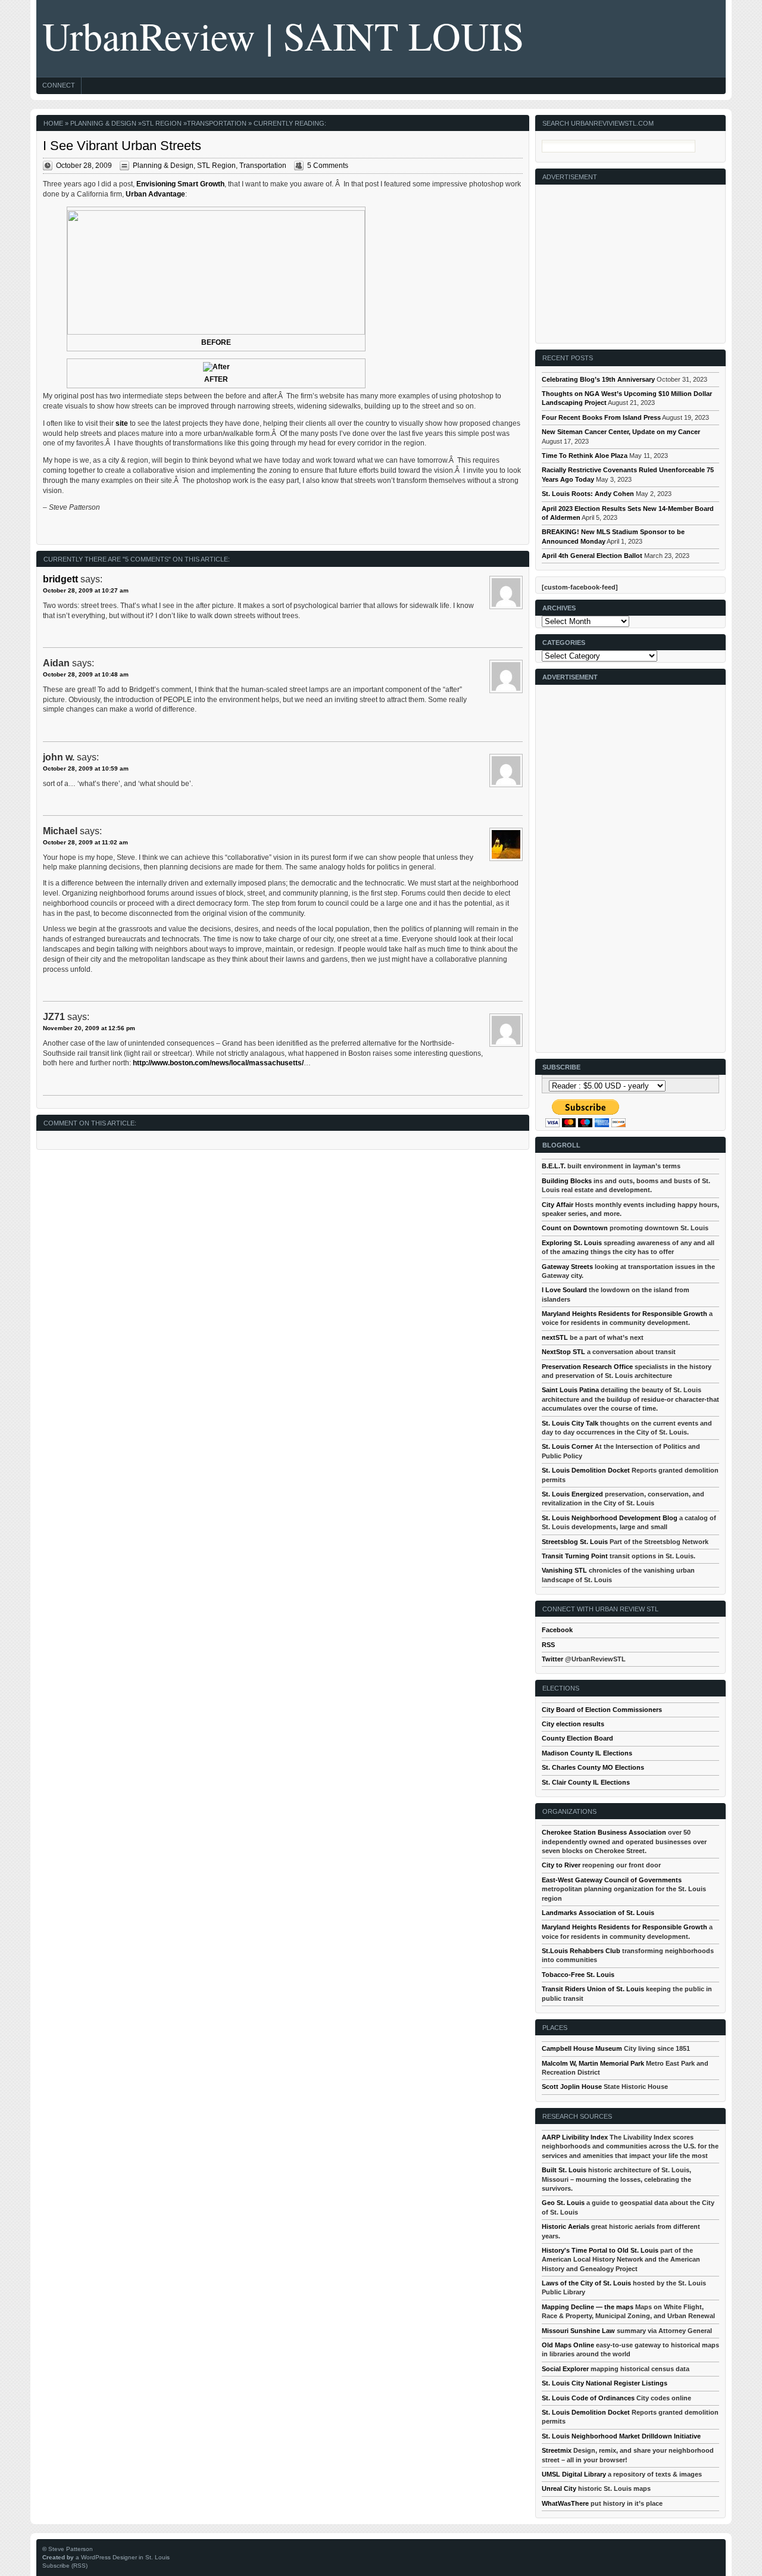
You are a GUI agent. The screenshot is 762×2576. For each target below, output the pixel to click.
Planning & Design (103, 123)
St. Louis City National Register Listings (605, 2383)
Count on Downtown (575, 1228)
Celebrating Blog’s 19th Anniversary (598, 379)
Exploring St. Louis (572, 1243)
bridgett (60, 579)
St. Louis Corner (567, 1446)
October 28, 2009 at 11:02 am (85, 842)
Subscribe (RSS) (65, 2566)
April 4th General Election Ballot (592, 556)
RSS (548, 1645)
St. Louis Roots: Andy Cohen (588, 494)
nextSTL (555, 1337)
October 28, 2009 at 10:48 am (86, 674)
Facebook (557, 1630)
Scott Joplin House (572, 2087)
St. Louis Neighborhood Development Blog (610, 1518)
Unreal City (559, 2488)
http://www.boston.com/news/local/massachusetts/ (218, 1063)
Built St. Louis (564, 2170)
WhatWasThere (565, 2503)
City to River (561, 1865)
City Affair (558, 1205)
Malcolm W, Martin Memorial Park (593, 2063)
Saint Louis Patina (570, 1390)
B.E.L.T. (554, 1166)
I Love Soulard (564, 1290)
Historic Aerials (566, 2226)
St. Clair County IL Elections (586, 1782)
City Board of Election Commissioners (602, 1710)
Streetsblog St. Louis (575, 1542)
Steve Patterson (71, 2549)
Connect (59, 85)
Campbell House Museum (582, 2048)
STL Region (162, 123)
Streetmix (557, 2450)
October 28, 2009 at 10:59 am (86, 768)
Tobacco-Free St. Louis (578, 1975)
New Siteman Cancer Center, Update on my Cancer (621, 432)
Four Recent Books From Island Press (601, 417)
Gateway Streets (567, 1267)
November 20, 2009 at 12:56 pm (89, 1028)
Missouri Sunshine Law (578, 2331)
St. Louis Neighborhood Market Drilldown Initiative (621, 2436)
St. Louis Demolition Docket (586, 1470)
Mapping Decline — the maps (588, 2307)
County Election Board (577, 1738)
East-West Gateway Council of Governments (612, 1880)
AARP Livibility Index (575, 2137)
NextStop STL (563, 1352)
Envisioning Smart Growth (180, 184)
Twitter (552, 1659)
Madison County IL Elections (587, 1753)
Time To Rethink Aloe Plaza (585, 456)
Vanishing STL (564, 1570)
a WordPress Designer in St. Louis (123, 2557)
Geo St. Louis (563, 2203)
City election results (573, 1724)
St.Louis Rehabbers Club (581, 1951)
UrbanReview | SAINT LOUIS (283, 35)
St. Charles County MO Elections (593, 1767)
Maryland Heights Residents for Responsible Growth (624, 1314)
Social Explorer (565, 2369)
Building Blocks (567, 1181)
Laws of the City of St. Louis (586, 2283)
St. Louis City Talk (570, 1423)
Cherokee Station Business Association (604, 1832)
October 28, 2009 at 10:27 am (86, 590)
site (122, 423)
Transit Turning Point (575, 1556)
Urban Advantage (155, 194)
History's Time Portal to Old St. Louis (600, 2250)
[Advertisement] (631, 259)
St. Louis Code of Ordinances (588, 2398)
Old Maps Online (568, 2345)
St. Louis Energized (572, 1494)
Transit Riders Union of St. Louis (593, 1989)
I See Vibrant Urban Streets (122, 146)
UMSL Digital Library (574, 2474)
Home (53, 123)
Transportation (217, 123)
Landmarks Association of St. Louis (598, 1913)
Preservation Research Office (587, 1367)
